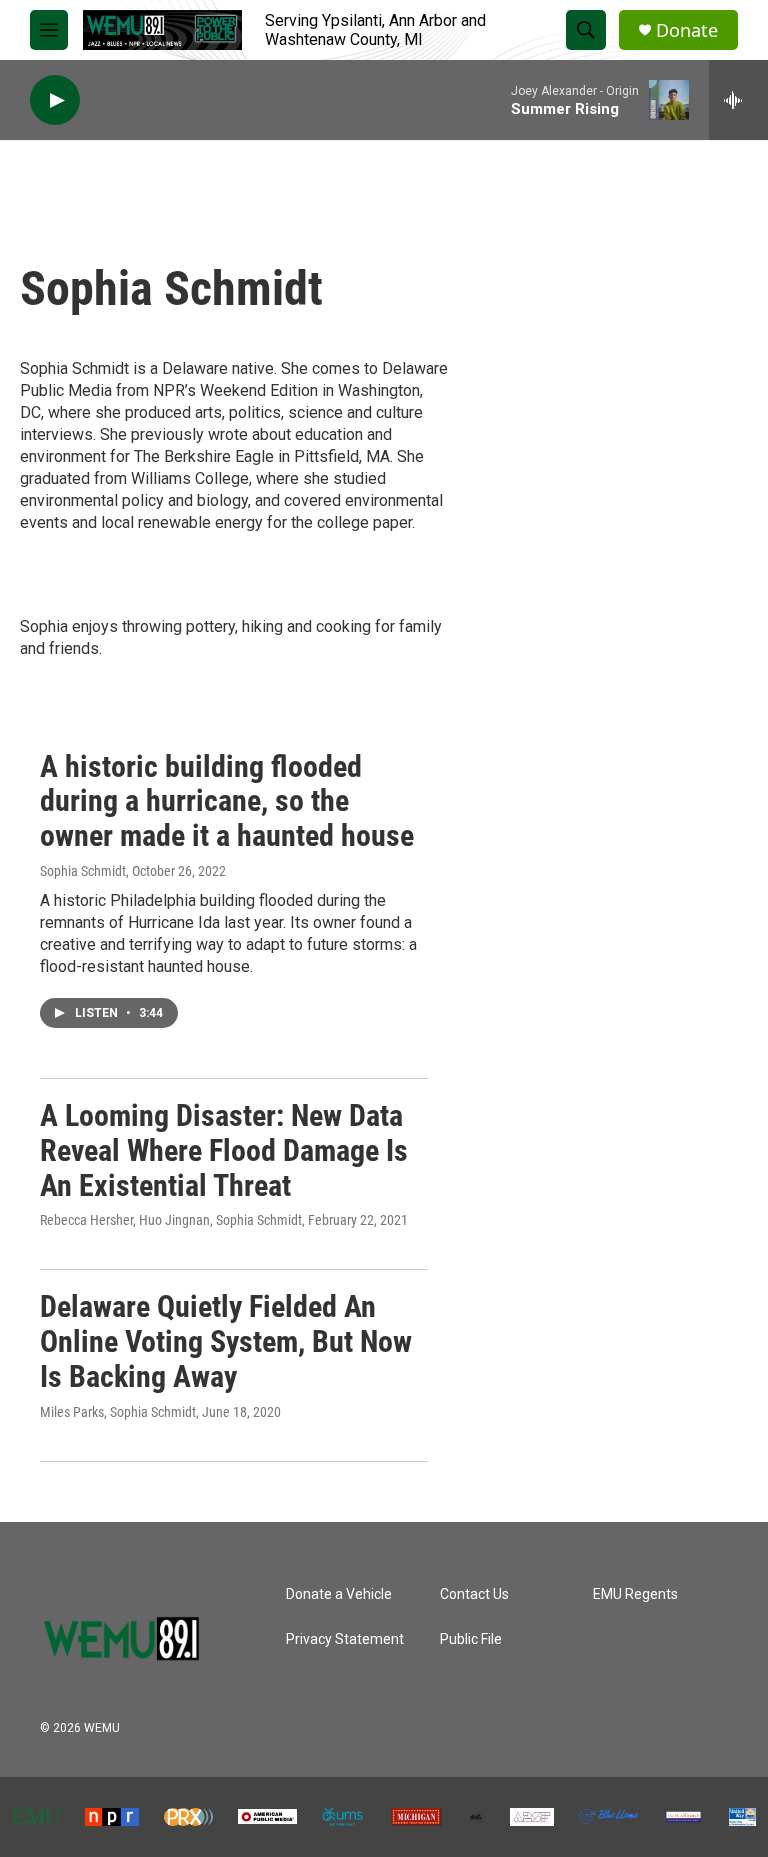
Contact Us (474, 1594)
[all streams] (738, 100)
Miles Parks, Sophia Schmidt (118, 1412)
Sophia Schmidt (83, 871)
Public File (471, 1639)
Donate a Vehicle (339, 1594)
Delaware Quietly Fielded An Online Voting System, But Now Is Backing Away (226, 1341)
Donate (687, 30)
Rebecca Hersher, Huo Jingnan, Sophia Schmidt (171, 1220)
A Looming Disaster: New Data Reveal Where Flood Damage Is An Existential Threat (224, 1150)
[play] (55, 100)
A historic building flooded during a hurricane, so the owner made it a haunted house (227, 801)
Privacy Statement (345, 1639)
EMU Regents (635, 1594)
